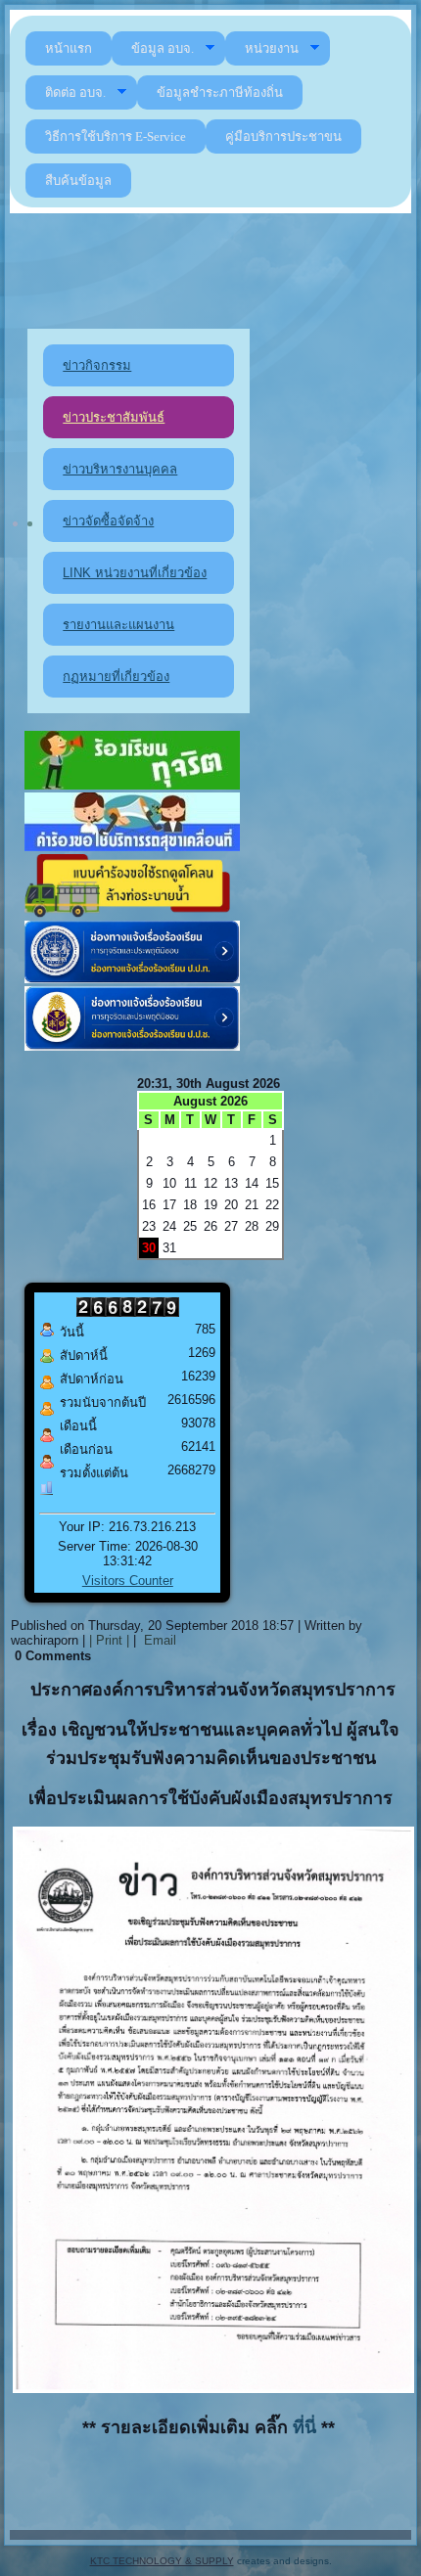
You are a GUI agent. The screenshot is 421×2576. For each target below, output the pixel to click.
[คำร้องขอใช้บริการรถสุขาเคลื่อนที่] (132, 847)
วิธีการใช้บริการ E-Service (116, 136)
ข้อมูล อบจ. (163, 48)
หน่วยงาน (272, 48)
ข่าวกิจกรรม (97, 365)
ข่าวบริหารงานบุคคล (120, 469)
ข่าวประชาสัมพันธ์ (114, 417)
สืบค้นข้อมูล (78, 181)
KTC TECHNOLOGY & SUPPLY (162, 2561)
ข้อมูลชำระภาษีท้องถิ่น (220, 92)
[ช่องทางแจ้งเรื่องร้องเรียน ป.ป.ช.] (132, 1046)
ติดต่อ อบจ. (75, 92)
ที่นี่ (307, 2427)
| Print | (109, 1640)
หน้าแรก (69, 48)
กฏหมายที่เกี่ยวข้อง (116, 677)
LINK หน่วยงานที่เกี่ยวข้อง (135, 573)
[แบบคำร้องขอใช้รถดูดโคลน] (132, 913)
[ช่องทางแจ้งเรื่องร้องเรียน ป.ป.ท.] (132, 979)
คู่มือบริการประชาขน (283, 136)
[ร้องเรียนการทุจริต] (132, 785)
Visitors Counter (128, 1581)
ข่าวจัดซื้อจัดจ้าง (108, 521)
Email (158, 1640)
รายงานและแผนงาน (118, 625)
